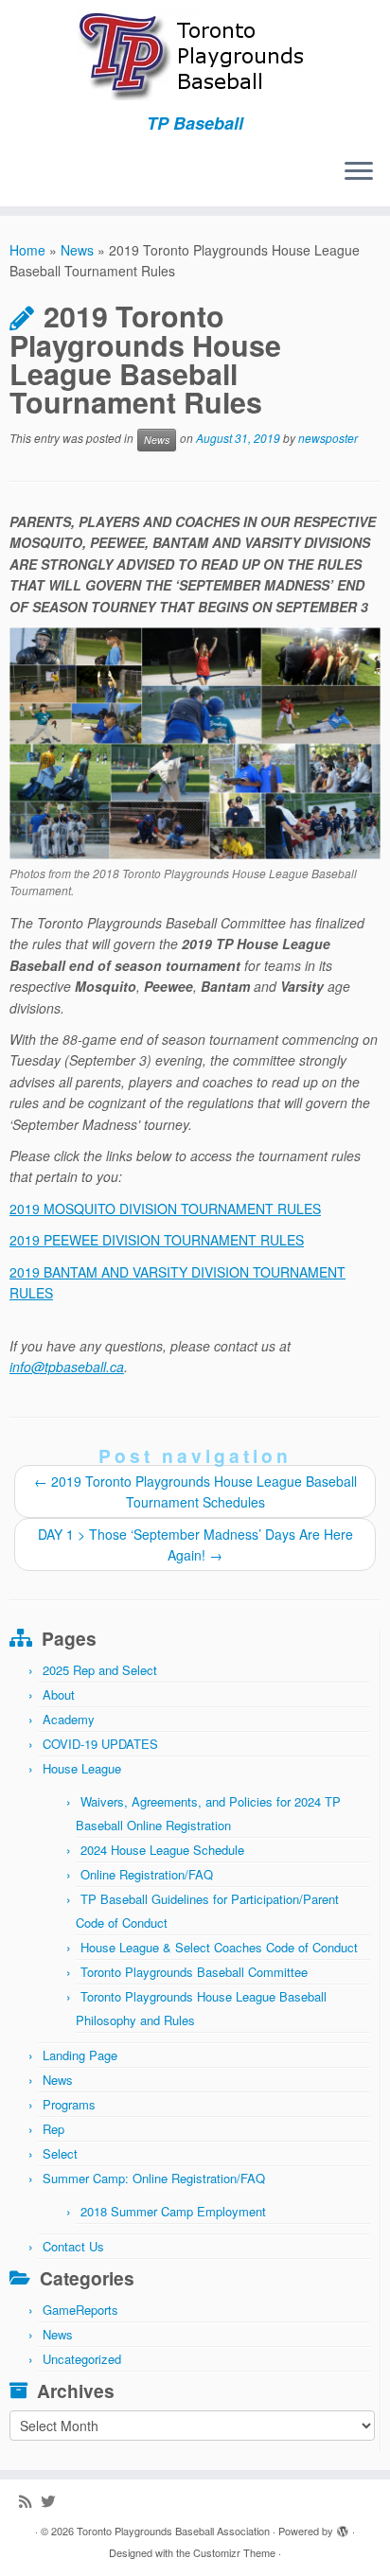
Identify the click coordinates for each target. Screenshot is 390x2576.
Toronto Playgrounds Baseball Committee (194, 1972)
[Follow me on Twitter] (53, 2501)
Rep (53, 2129)
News (77, 250)
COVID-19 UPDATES (100, 1744)
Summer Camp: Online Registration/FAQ (154, 2178)
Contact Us (73, 2246)
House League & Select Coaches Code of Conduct (219, 1947)
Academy (69, 1719)
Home (27, 250)
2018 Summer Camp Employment (173, 2211)
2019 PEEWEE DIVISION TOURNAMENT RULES (157, 1240)
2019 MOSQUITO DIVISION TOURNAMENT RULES (165, 1209)
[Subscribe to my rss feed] (30, 2501)
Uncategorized (82, 2359)
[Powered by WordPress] (343, 2527)
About (59, 1694)
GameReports (80, 2310)
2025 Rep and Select (100, 1670)
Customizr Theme (234, 2552)
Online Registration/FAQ (147, 1874)
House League (82, 1768)
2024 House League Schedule (162, 1850)
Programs (69, 2104)
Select (60, 2153)
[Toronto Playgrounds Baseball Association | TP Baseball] (195, 57)
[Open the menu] (359, 172)
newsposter (328, 438)
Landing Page (80, 2055)
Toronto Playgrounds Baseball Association (173, 2531)
